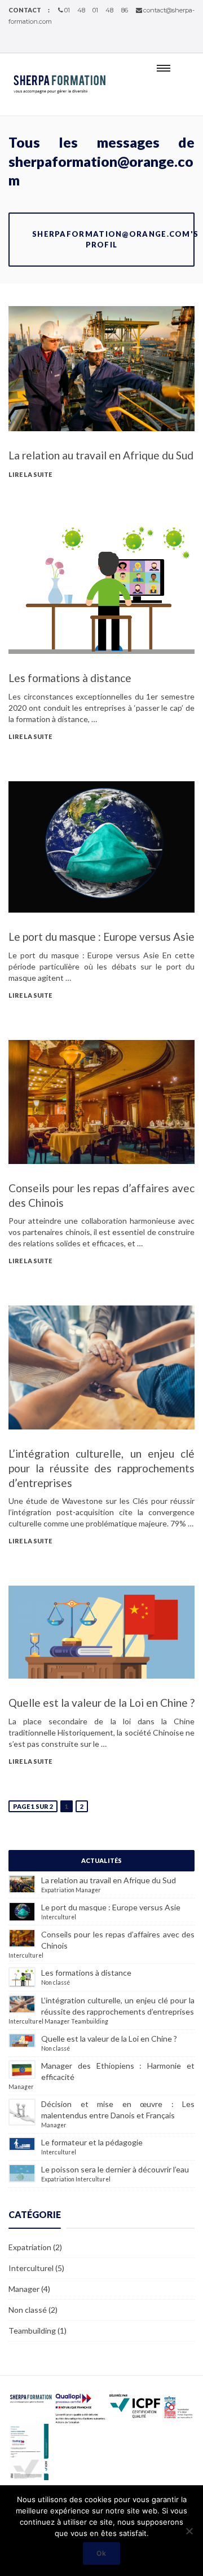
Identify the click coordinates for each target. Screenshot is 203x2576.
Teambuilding (90, 2021)
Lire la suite (30, 474)
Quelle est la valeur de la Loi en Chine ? (101, 1703)
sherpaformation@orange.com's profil (113, 239)
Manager (88, 1890)
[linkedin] (191, 43)
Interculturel (59, 1917)
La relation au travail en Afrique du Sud (101, 455)
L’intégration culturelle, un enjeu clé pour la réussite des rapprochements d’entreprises (101, 1468)
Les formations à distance (70, 678)
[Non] (189, 2531)
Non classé (56, 1982)
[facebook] (177, 43)
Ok (101, 2553)
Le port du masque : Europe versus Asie (101, 937)
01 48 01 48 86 (96, 10)
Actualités (101, 1860)
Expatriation (58, 1890)
